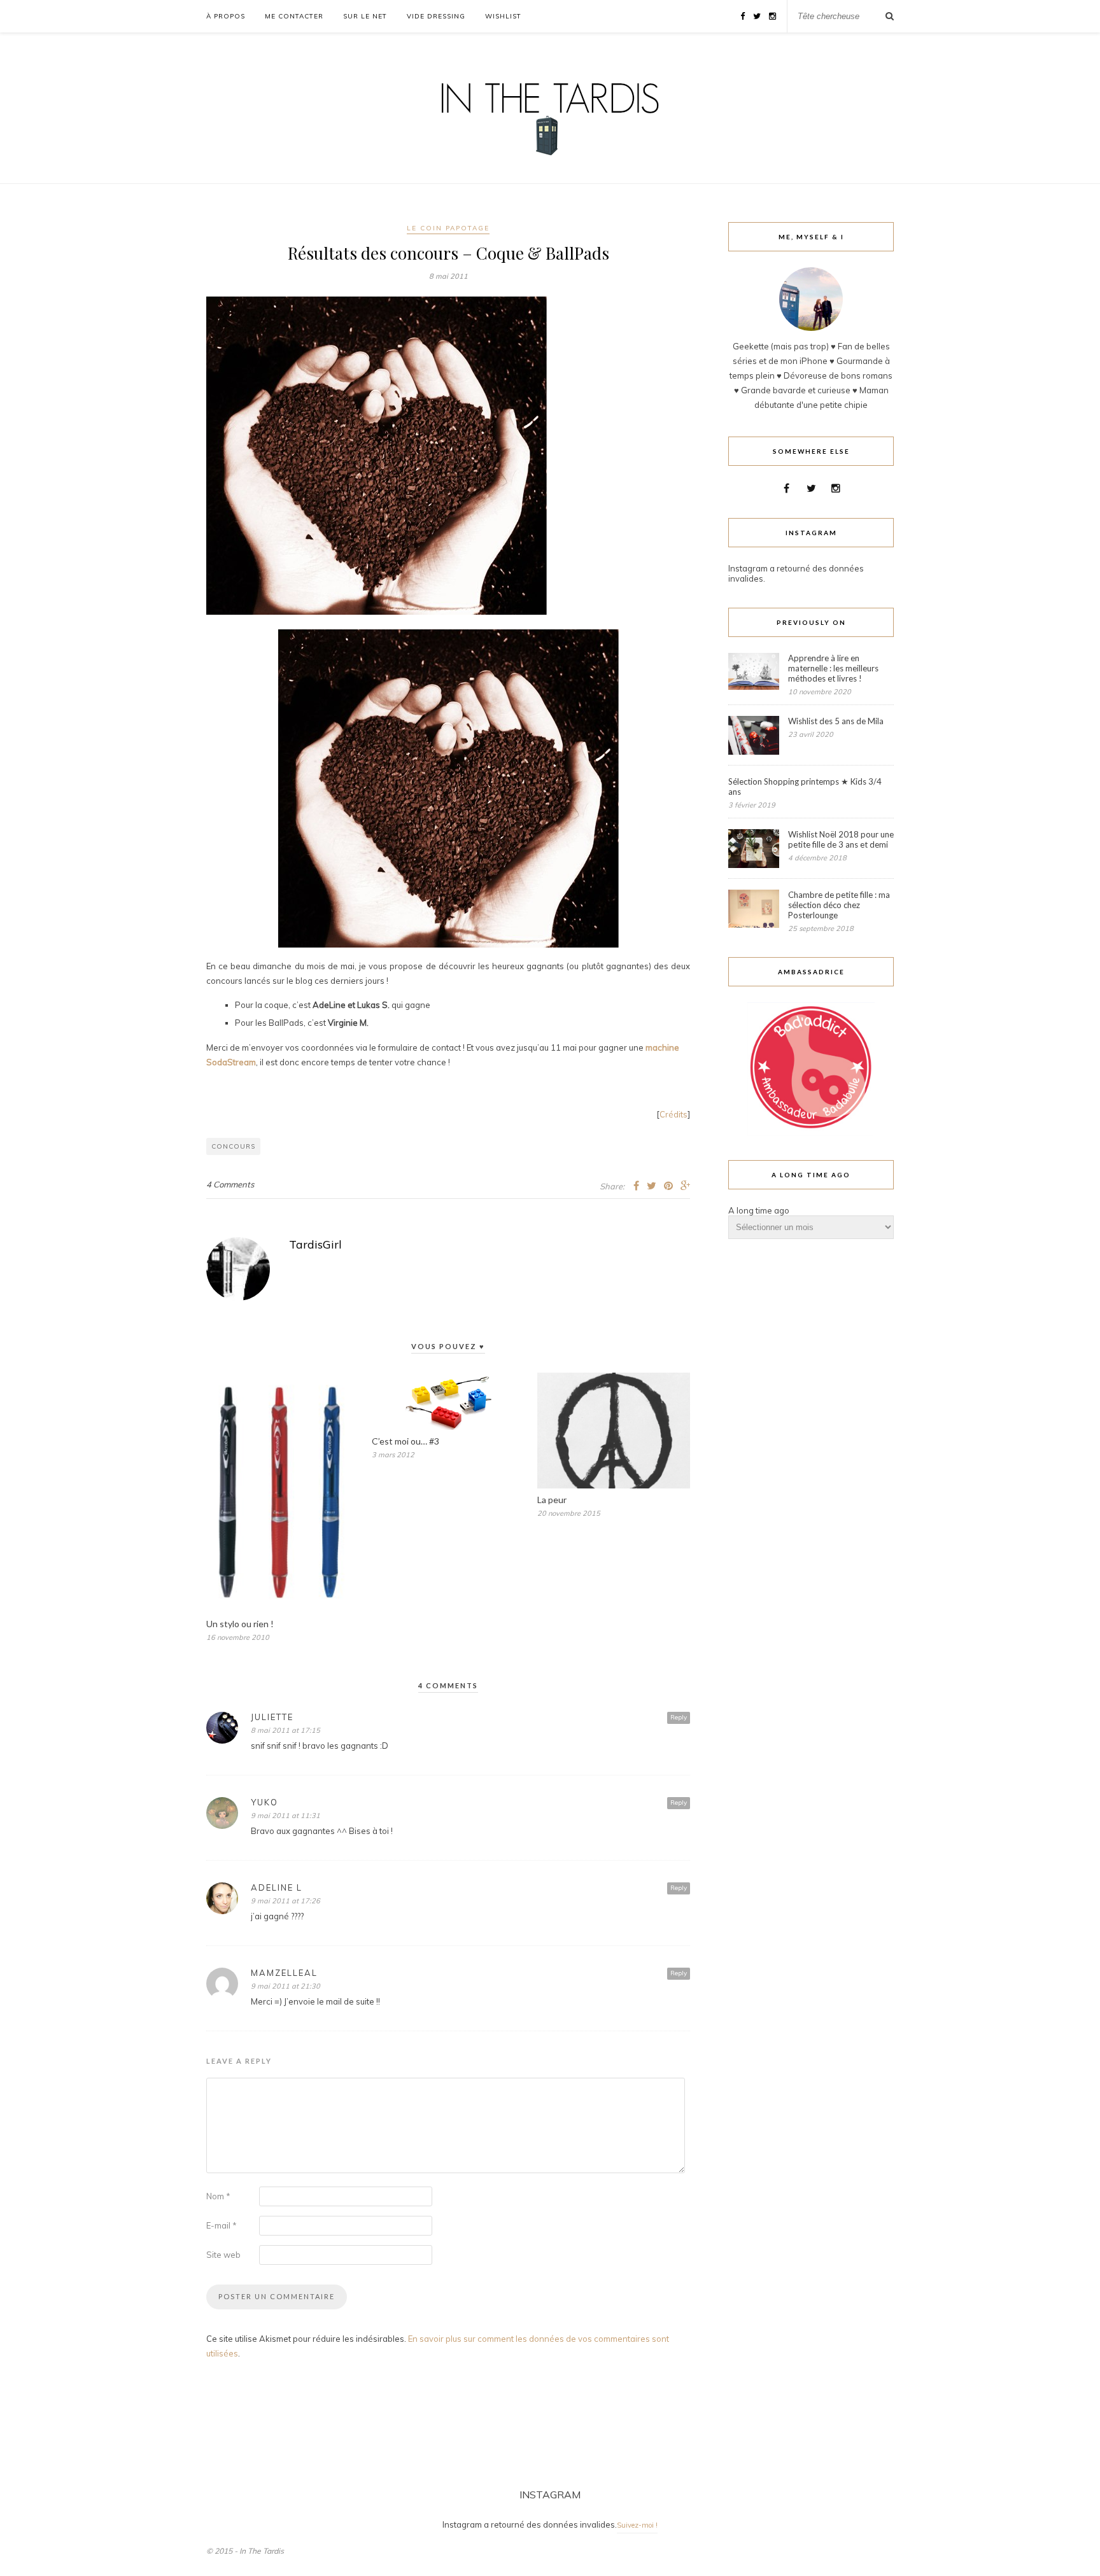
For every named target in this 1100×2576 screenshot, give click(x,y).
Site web (223, 2255)
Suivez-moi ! (637, 2525)
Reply (679, 1717)
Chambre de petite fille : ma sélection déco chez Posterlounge (839, 905)
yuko (264, 1802)
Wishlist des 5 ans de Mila (836, 721)
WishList (503, 16)
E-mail (222, 2225)
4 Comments (230, 1184)
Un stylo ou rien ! (240, 1624)
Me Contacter (294, 16)
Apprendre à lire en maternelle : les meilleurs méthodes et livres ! (833, 668)
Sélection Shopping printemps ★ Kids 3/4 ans (805, 787)
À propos (226, 16)
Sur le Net (365, 16)
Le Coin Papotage (448, 228)
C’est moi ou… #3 (405, 1441)
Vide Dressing (436, 16)
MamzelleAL (284, 1973)
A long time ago (759, 1210)
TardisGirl (315, 1244)
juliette (272, 1717)
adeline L (277, 1887)
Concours (233, 1146)
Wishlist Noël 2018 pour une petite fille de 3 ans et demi (841, 839)
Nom (218, 2196)
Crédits (673, 1114)
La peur (552, 1500)
